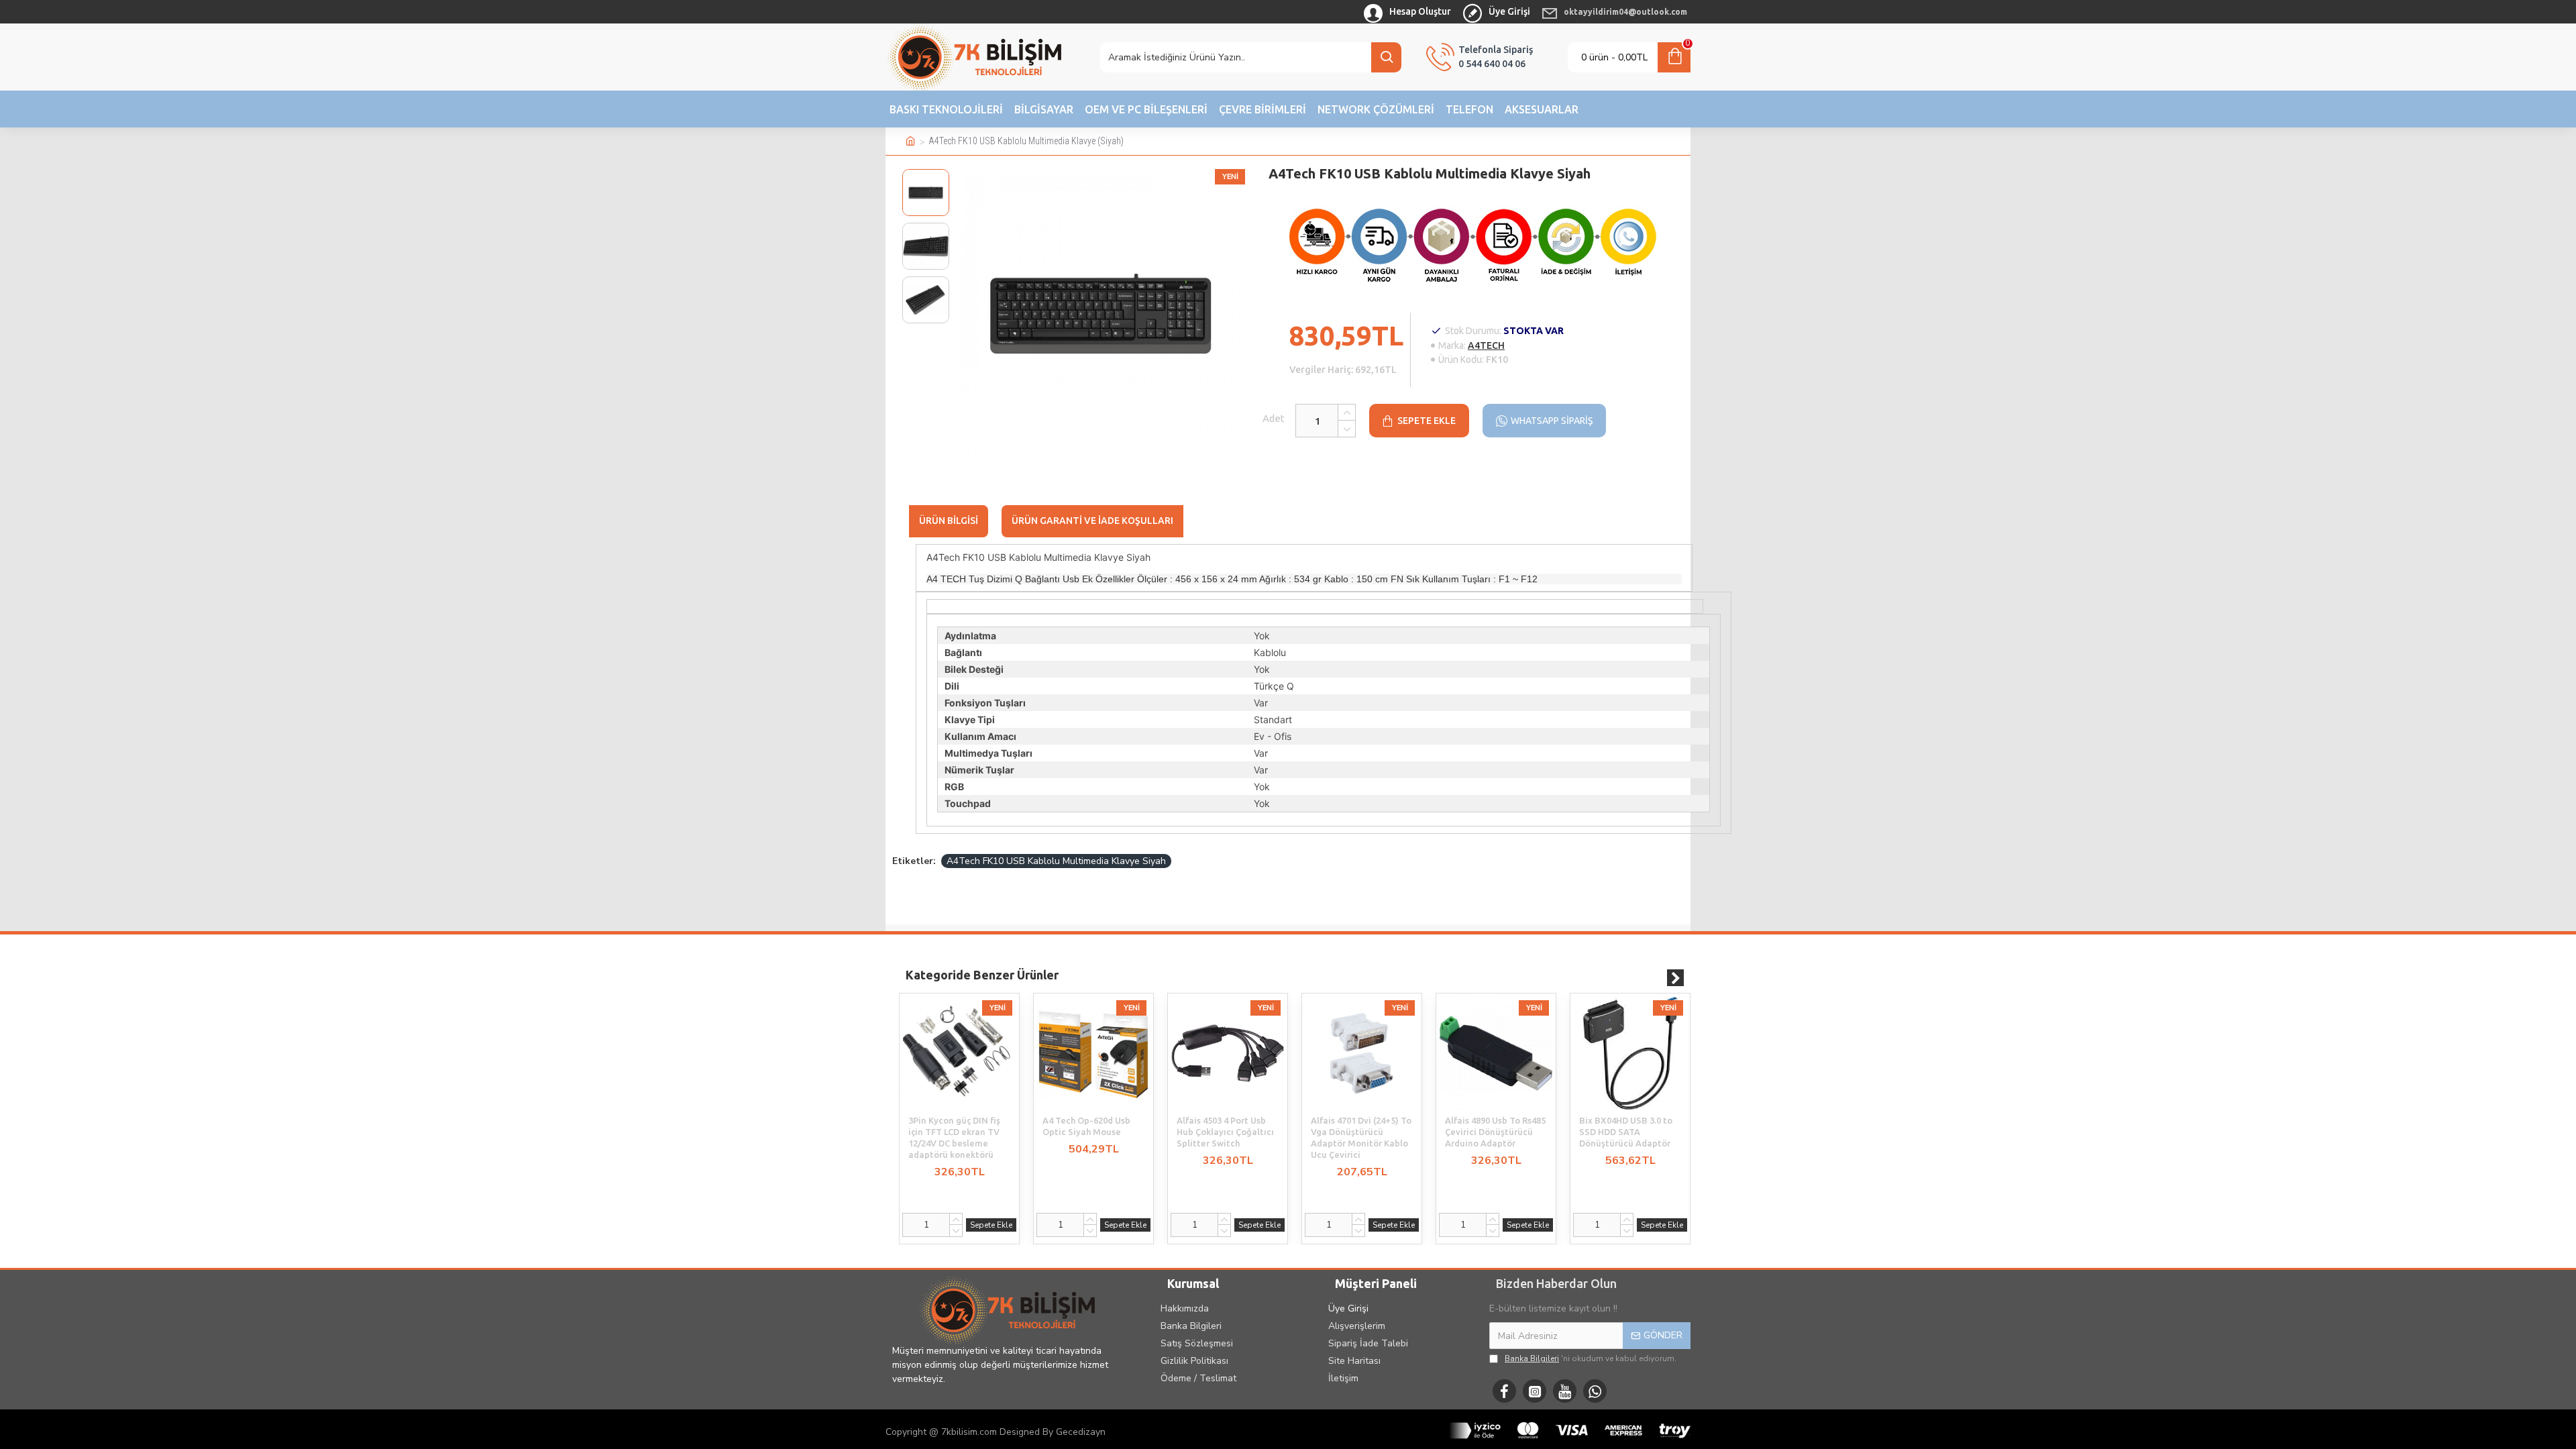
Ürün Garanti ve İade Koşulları (1092, 521)
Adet (1274, 418)
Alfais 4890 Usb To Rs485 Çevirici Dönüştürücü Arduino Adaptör (1495, 1132)
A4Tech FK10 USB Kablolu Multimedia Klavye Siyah (1056, 861)
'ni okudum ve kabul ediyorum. (1591, 1358)
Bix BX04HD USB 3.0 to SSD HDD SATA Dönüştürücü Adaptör (1626, 1132)
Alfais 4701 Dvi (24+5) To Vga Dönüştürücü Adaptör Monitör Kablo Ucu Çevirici (1361, 1137)
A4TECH (1486, 345)
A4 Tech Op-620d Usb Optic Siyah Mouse (1086, 1126)
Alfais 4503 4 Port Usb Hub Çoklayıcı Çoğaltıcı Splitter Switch (1225, 1132)
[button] (926, 172)
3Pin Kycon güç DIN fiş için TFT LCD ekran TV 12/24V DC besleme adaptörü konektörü (954, 1137)
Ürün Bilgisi (949, 521)
